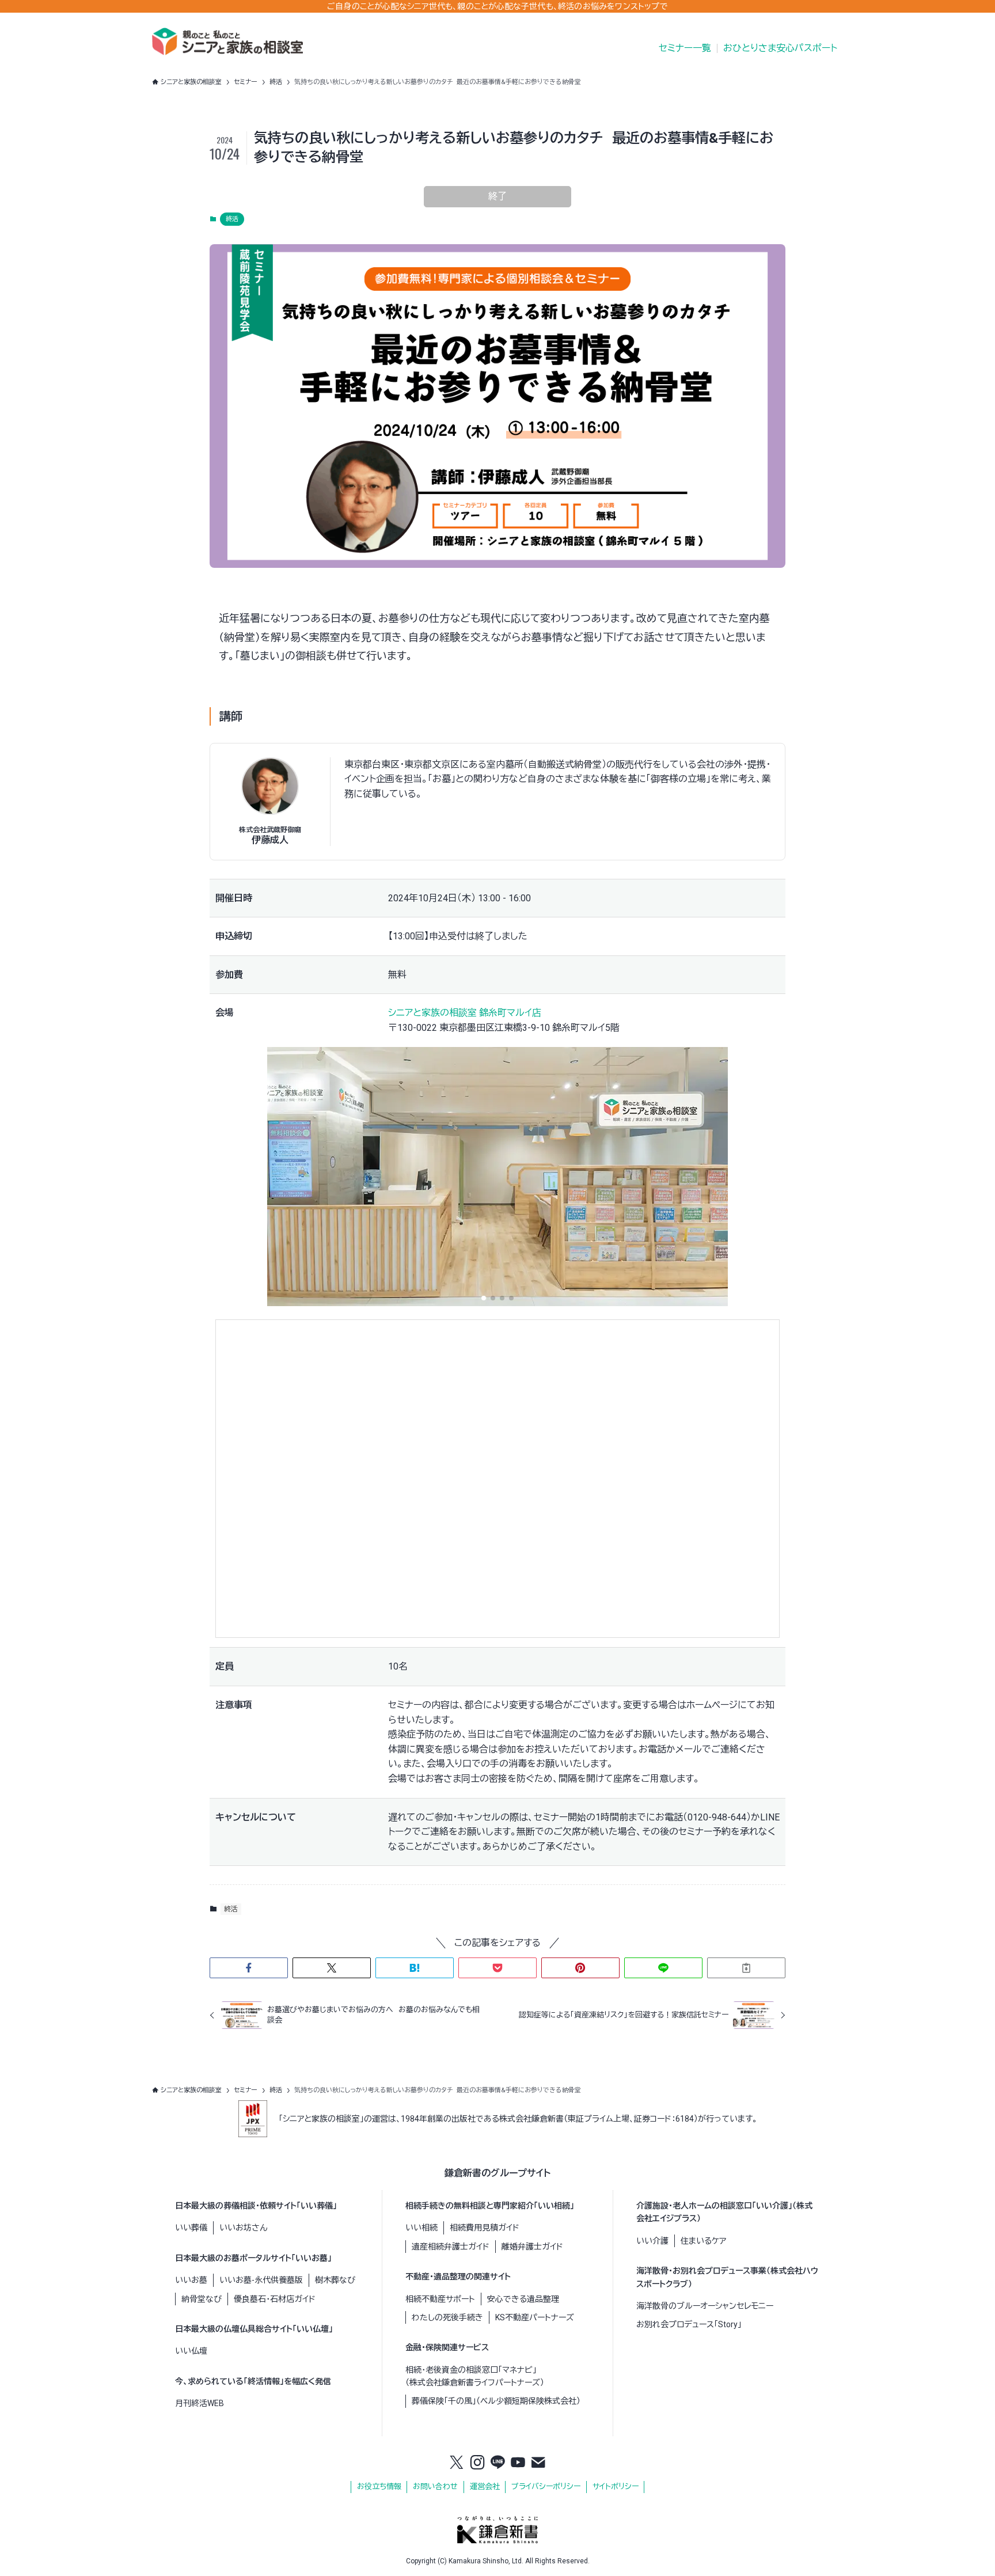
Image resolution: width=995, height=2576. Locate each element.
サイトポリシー (616, 2486)
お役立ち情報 (379, 2486)
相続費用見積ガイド (485, 2228)
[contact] (538, 2463)
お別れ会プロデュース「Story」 (689, 2324)
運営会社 (485, 2486)
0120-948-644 (717, 1817)
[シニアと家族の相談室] (227, 41)
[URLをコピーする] (746, 1968)
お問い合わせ (435, 2486)
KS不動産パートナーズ (535, 2317)
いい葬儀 (191, 2228)
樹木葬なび (335, 2280)
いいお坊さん (243, 2228)
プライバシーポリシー (546, 2486)
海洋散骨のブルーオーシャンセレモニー (705, 2306)
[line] (498, 2463)
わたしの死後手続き (447, 2317)
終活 (232, 219)
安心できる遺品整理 (523, 2299)
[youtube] (518, 2463)
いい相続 (421, 2228)
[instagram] (477, 2463)
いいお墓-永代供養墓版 (261, 2280)
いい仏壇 (191, 2351)
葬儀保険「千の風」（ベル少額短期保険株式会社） (496, 2401)
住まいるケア (703, 2241)
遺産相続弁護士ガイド (451, 2247)
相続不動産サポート (440, 2299)
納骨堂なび (202, 2299)
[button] (484, 1298)
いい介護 (652, 2241)
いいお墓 (191, 2280)
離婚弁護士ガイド (532, 2247)
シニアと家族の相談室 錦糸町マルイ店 (465, 1013)
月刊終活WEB (200, 2403)
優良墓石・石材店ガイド (275, 2299)
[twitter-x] (457, 2463)
